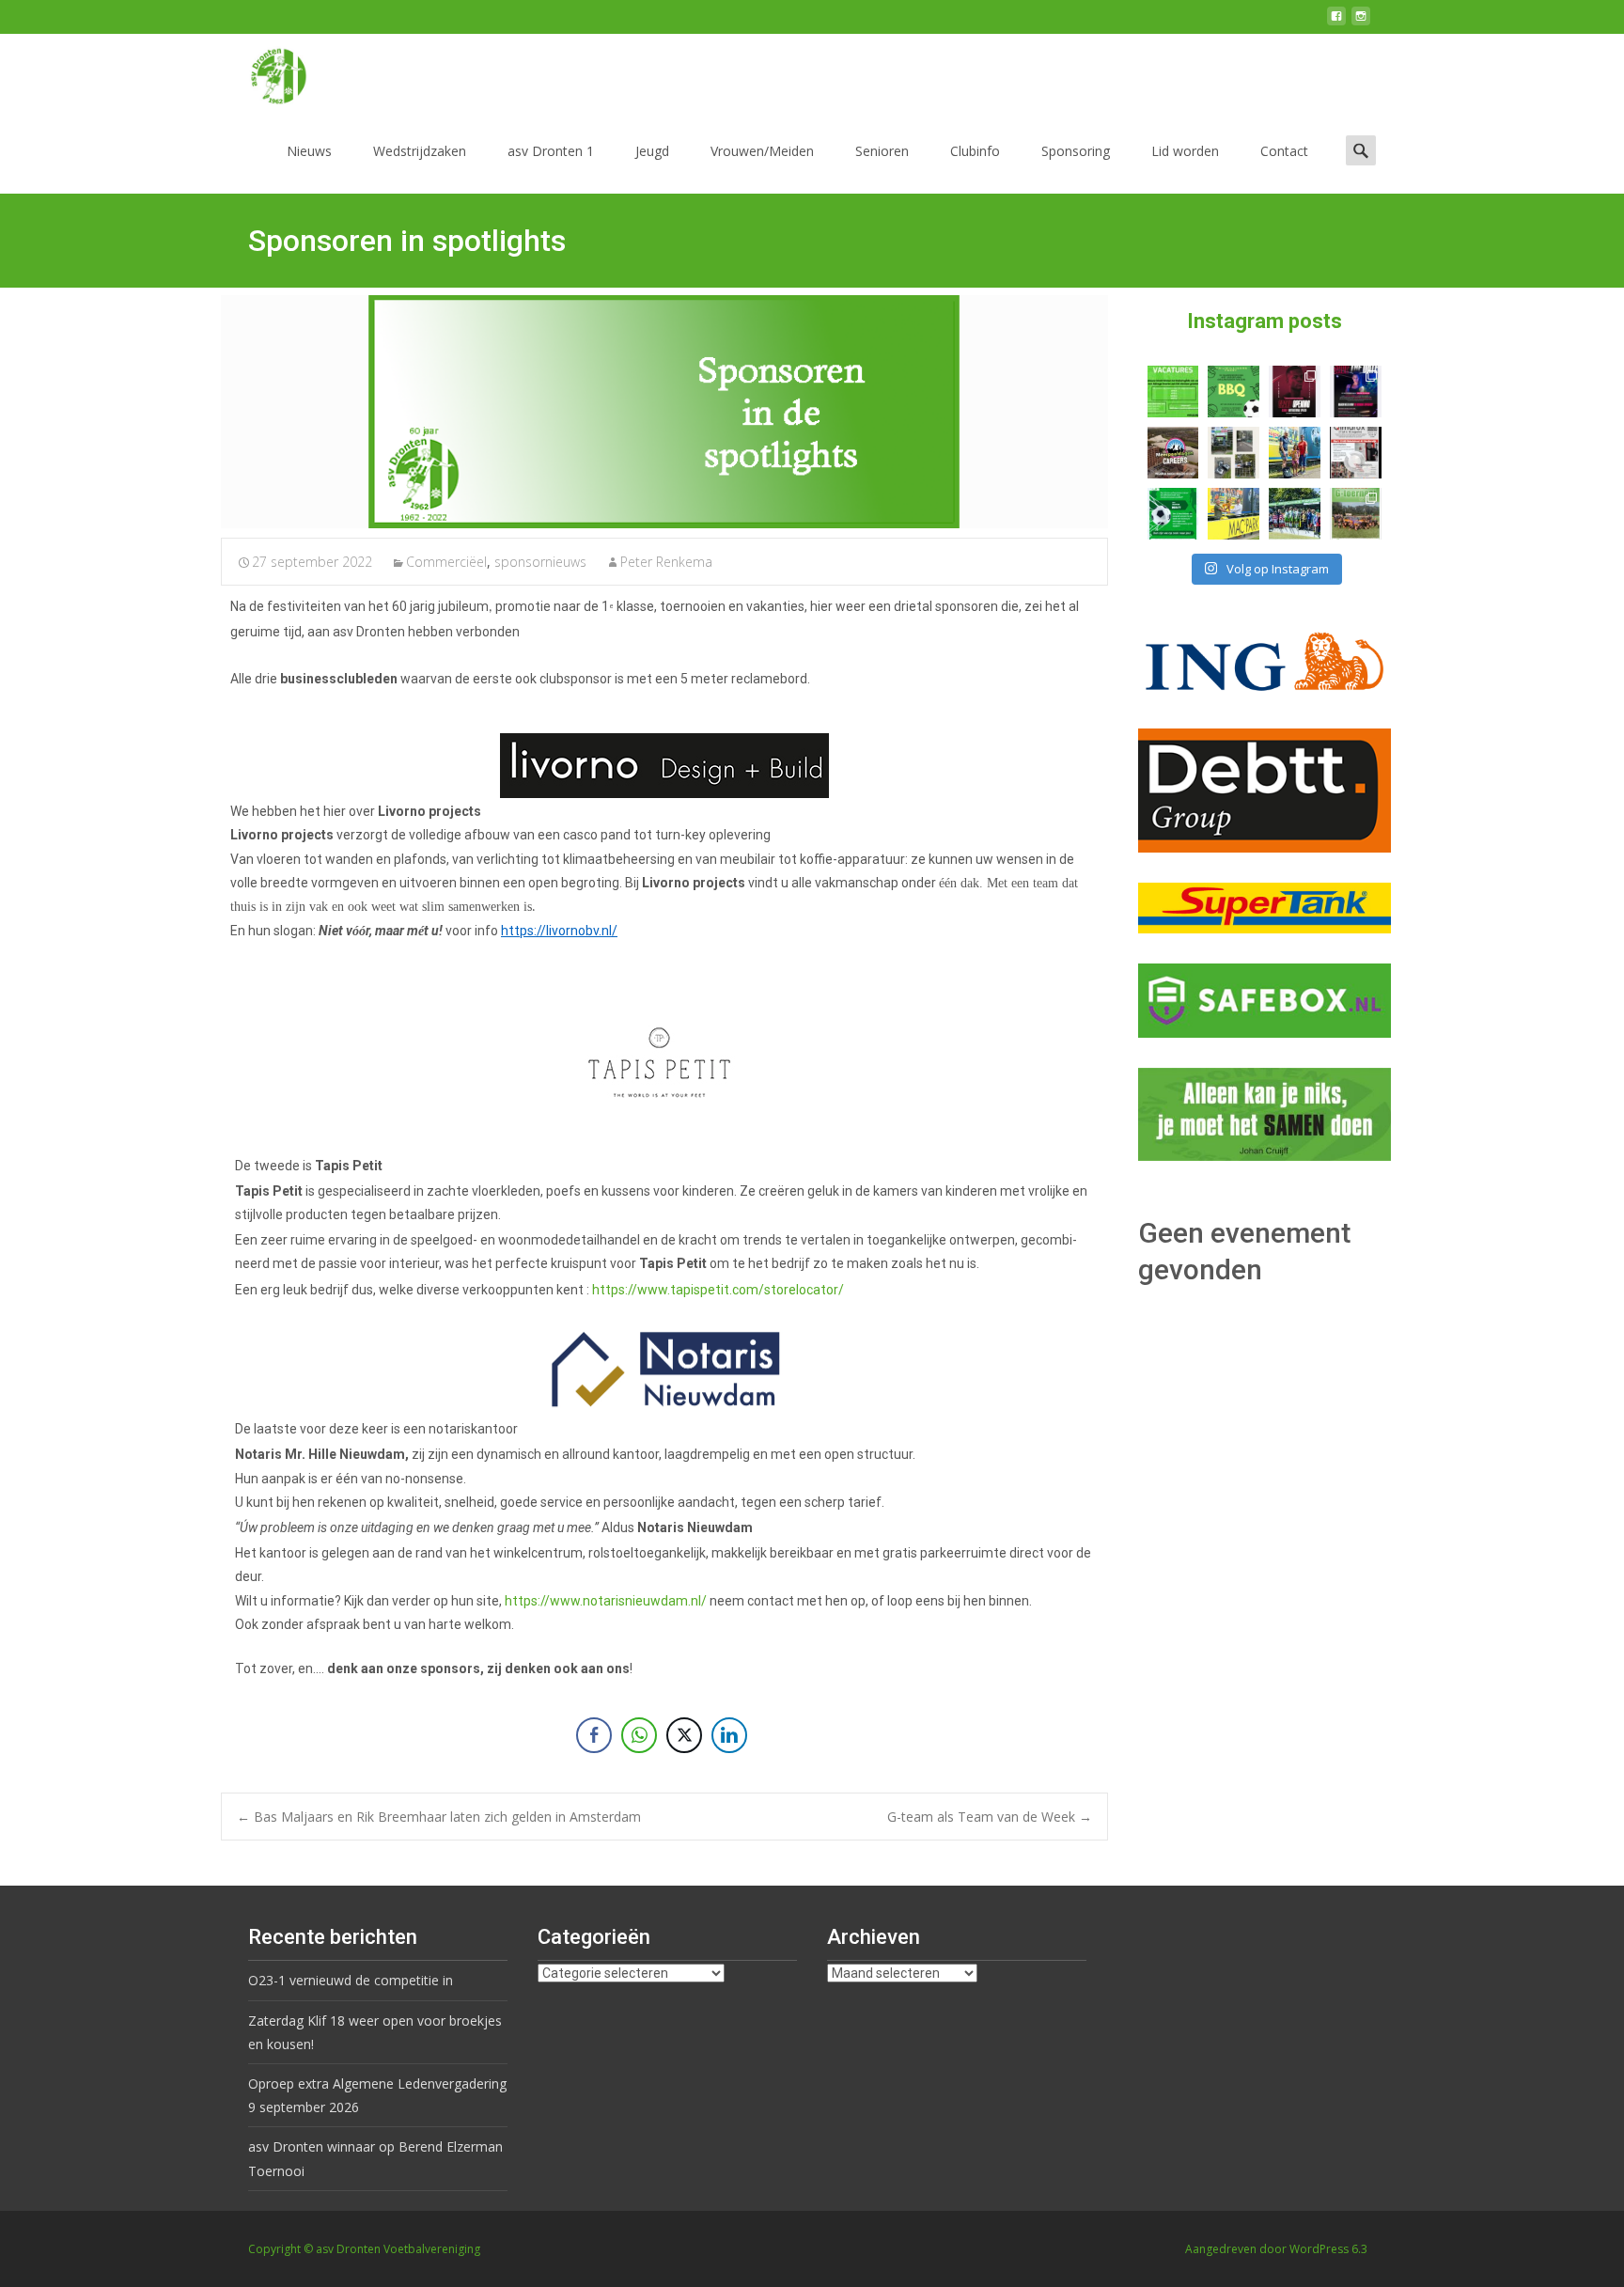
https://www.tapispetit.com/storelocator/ (718, 1290)
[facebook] (1336, 23)
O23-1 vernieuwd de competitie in (351, 1980)
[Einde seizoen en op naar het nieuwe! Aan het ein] (1234, 514)
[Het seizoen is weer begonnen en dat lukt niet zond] (1234, 392)
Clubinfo (975, 151)
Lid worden (1185, 151)
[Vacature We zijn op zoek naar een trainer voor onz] (1173, 514)
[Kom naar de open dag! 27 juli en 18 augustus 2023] (1356, 453)
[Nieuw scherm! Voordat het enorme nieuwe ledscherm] (1234, 453)
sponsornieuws (540, 562)
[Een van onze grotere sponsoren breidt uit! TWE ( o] (1356, 392)
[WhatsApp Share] (639, 1735)
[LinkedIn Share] (729, 1735)
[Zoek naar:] (1361, 150)
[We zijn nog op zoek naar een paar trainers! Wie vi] (1173, 392)
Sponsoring (1076, 151)
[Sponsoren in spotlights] (664, 412)
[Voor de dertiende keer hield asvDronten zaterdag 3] (1295, 514)
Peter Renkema (666, 562)
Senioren (882, 151)
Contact (1284, 151)
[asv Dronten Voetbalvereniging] (263, 71)
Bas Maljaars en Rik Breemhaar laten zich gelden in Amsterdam (439, 1817)
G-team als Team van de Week (990, 1817)
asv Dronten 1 (551, 151)
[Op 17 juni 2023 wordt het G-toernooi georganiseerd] (1356, 514)
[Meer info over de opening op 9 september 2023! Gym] (1295, 392)
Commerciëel (446, 562)
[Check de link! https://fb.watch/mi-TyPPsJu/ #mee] (1173, 453)
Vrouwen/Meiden (762, 151)
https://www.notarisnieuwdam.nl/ (606, 1601)
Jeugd (652, 151)
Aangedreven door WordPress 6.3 (1276, 2249)
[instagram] (1361, 23)
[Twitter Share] (684, 1735)
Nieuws (309, 151)
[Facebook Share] (594, 1735)
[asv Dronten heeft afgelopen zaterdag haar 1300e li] (1295, 453)
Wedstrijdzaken (420, 151)
